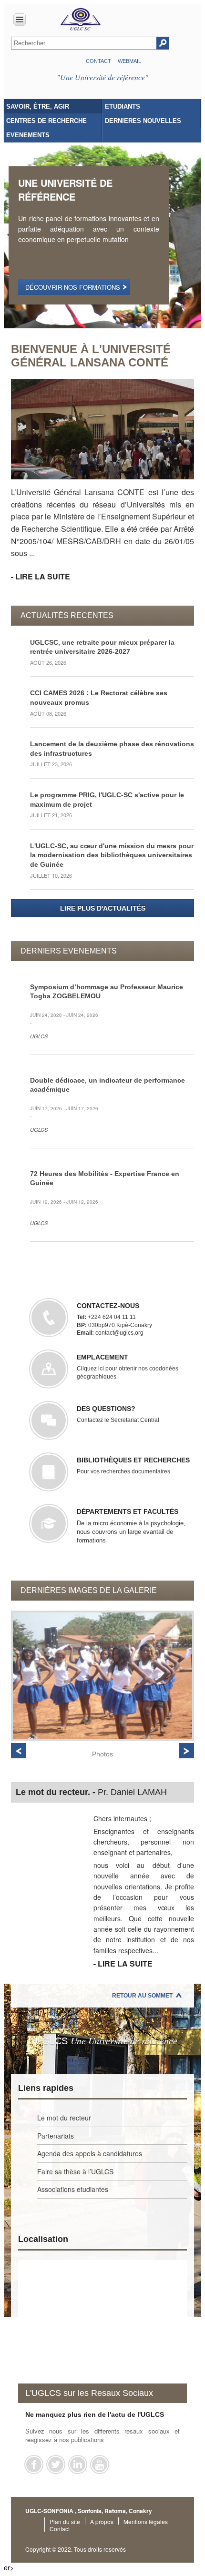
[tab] (53, 106)
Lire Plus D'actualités (103, 908)
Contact (98, 61)
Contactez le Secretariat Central (118, 1414)
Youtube (100, 2464)
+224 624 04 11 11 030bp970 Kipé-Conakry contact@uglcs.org (114, 1319)
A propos (102, 2521)
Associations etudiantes (73, 2189)
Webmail (129, 61)
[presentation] (53, 106)
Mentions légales (146, 2521)
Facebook (34, 2464)
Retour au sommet (142, 1996)
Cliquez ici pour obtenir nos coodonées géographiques (128, 1366)
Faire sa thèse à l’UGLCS (75, 2171)
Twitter (56, 2464)
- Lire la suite (41, 576)
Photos (102, 1754)
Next (186, 1751)
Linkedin (78, 2464)
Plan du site (65, 2521)
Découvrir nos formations (73, 287)
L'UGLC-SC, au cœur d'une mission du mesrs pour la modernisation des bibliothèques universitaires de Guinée (112, 855)
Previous (19, 1751)
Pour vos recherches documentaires (133, 1465)
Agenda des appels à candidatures (90, 2153)
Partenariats (56, 2136)
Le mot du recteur (64, 2118)
